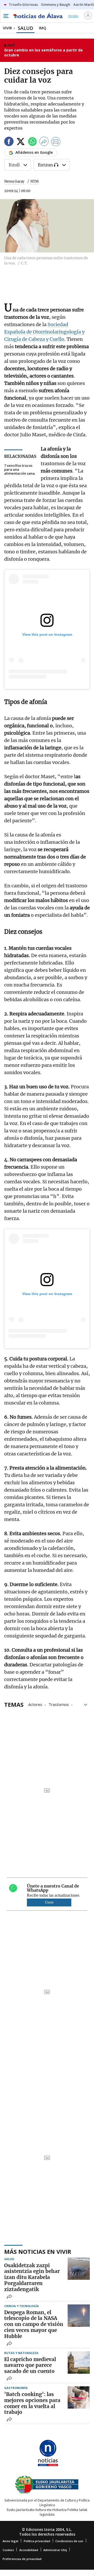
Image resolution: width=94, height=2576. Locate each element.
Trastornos (59, 1704)
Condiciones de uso (69, 2541)
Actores (35, 1704)
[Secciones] (6, 16)
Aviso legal (10, 2541)
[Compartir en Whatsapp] (32, 142)
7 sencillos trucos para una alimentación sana (19, 470)
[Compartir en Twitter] (21, 142)
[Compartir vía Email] (56, 142)
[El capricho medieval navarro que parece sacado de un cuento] (79, 2363)
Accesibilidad (29, 2550)
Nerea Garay (14, 181)
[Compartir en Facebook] (9, 142)
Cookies (8, 2550)
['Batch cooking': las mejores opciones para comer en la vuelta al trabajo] (79, 2397)
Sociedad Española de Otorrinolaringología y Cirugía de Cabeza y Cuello (44, 332)
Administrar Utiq (55, 2550)
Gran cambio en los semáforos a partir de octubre (43, 53)
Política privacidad (37, 2541)
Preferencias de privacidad (22, 2559)
